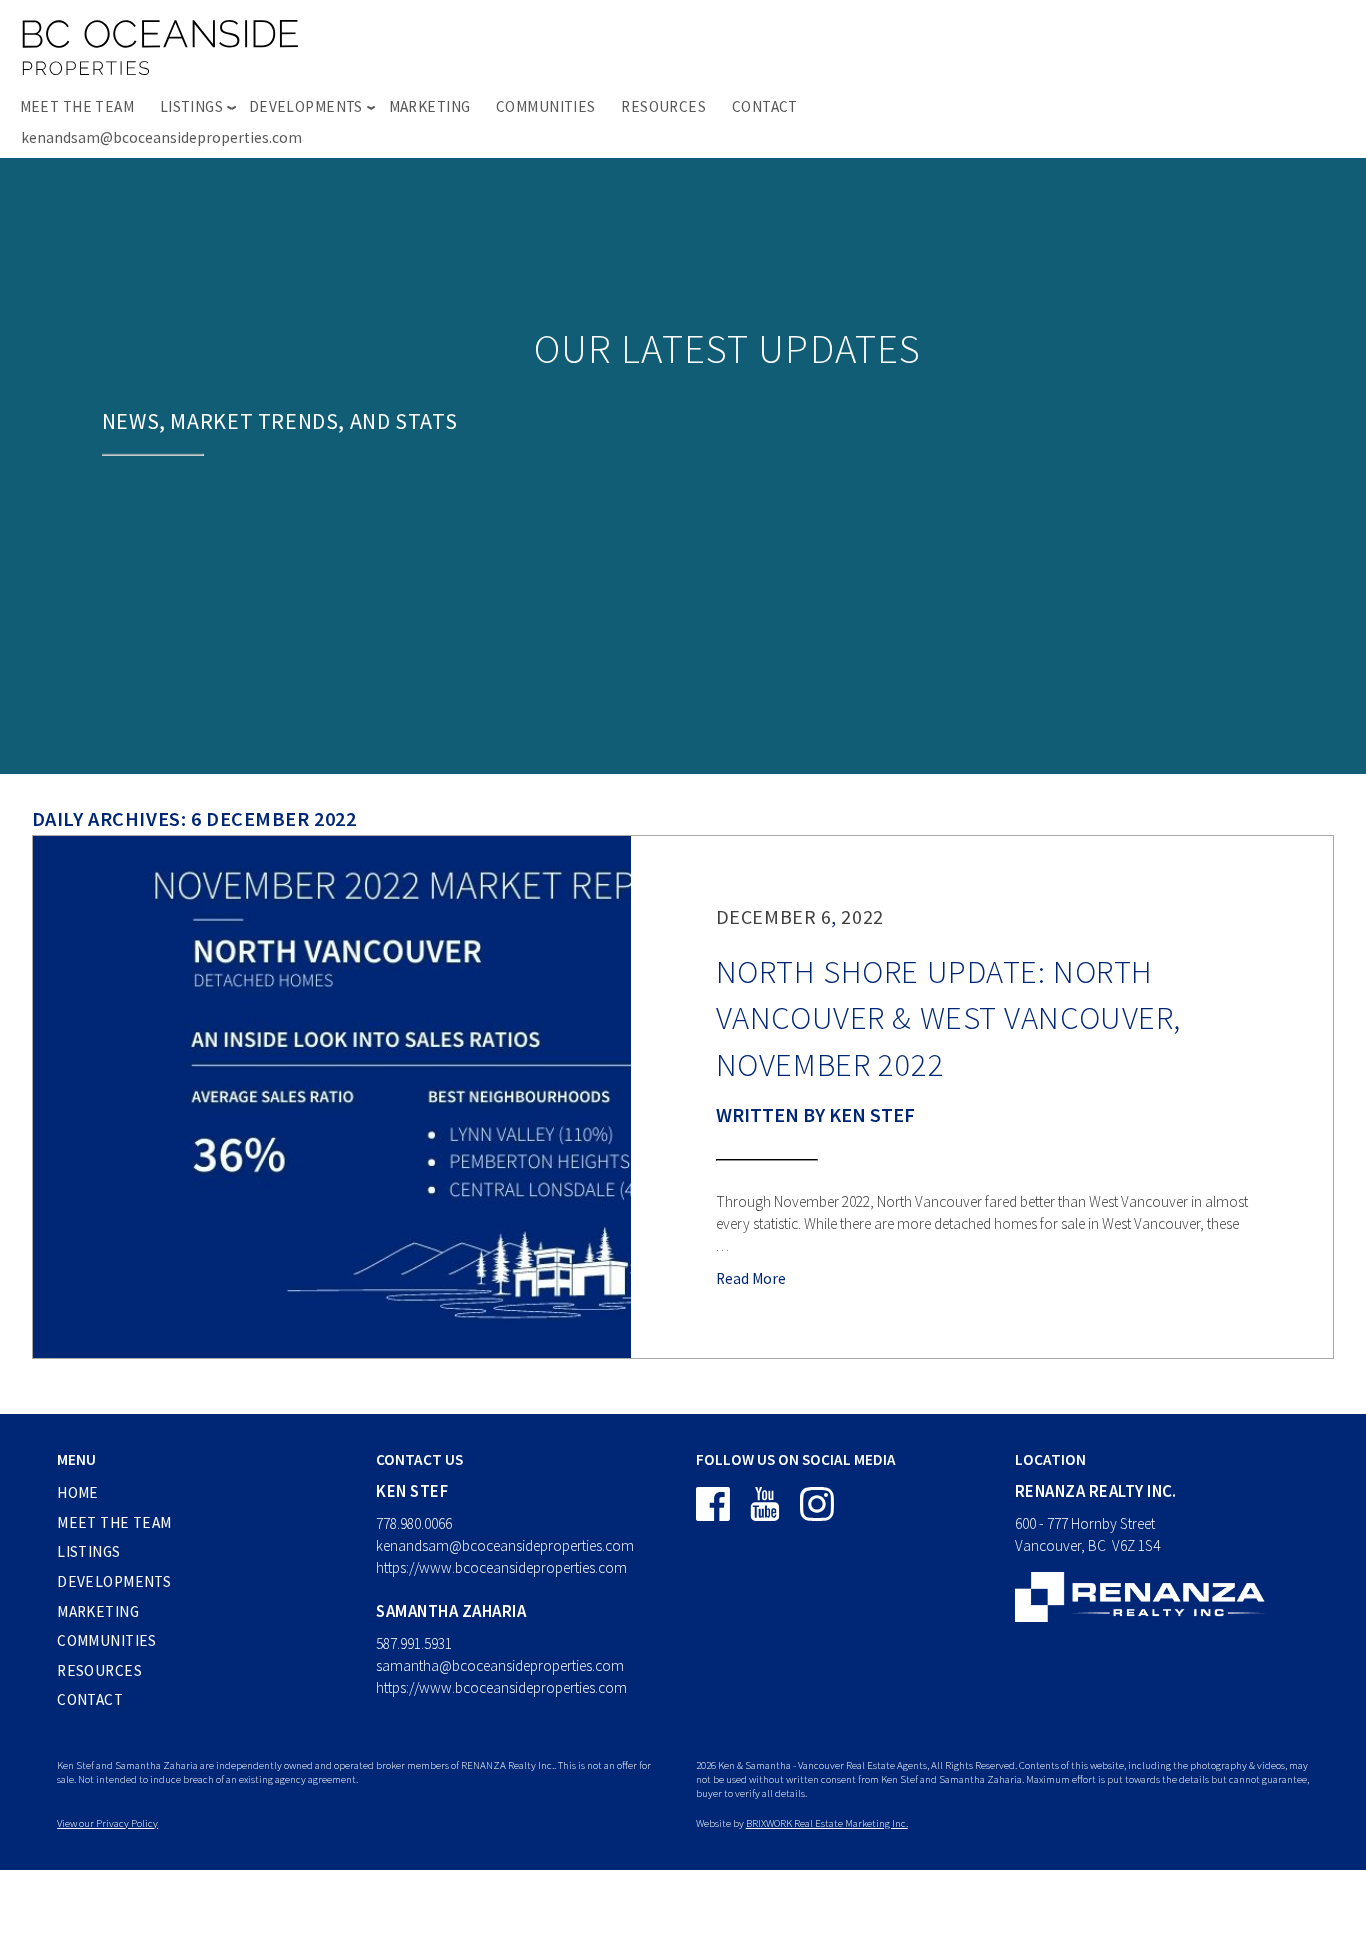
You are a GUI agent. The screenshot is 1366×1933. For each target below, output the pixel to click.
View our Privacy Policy (107, 1823)
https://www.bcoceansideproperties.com (501, 1567)
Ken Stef (872, 1114)
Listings (88, 1551)
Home (78, 1492)
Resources (663, 106)
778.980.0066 (414, 1523)
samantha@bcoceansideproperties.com (500, 1665)
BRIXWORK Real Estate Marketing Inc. (827, 1823)
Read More (751, 1278)
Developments (114, 1581)
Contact (765, 106)
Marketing (430, 106)
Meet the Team (77, 106)
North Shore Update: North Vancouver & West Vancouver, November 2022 (948, 1018)
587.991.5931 (414, 1643)
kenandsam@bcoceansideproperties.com (161, 137)
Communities (546, 106)
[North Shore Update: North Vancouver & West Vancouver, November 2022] (332, 1097)
